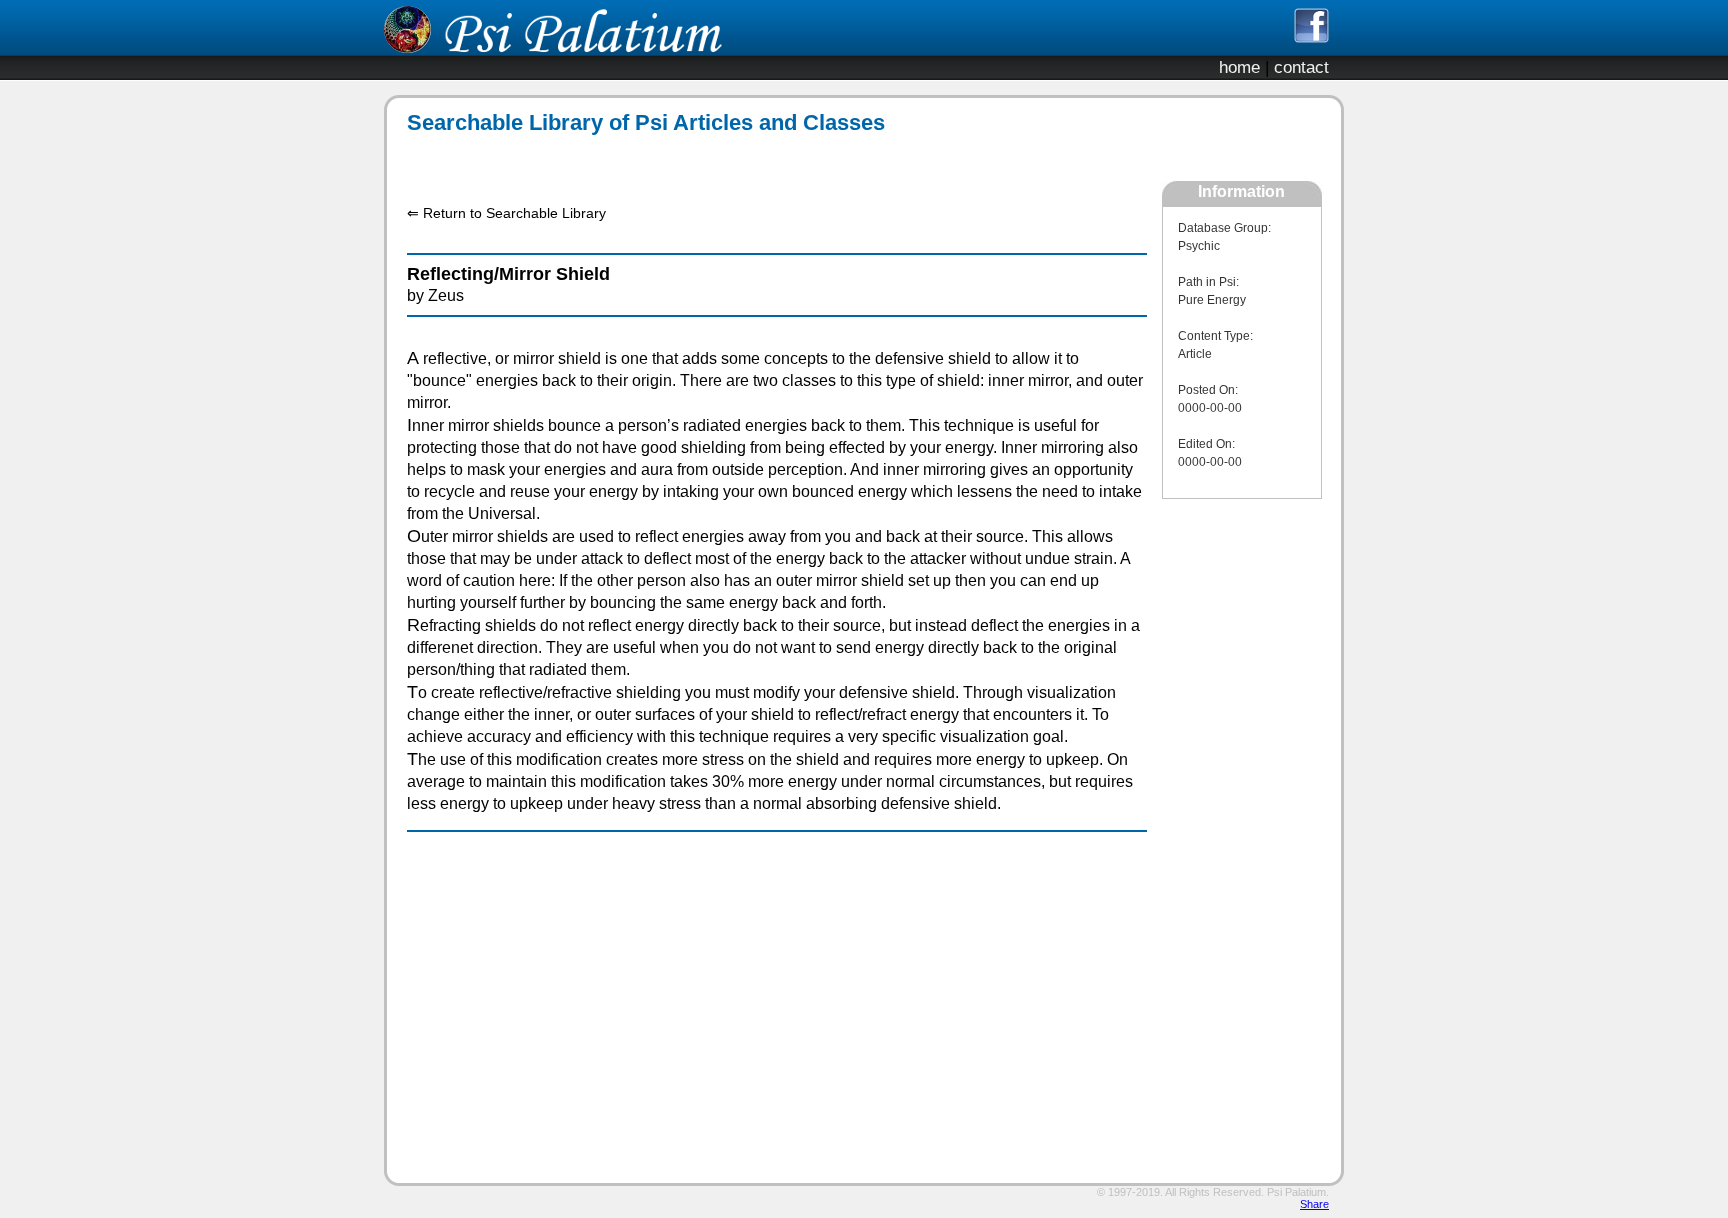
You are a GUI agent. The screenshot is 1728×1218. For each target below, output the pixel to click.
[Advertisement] (766, 158)
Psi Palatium (1296, 1192)
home (1239, 67)
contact (1301, 67)
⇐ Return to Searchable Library (506, 213)
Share (1314, 1204)
